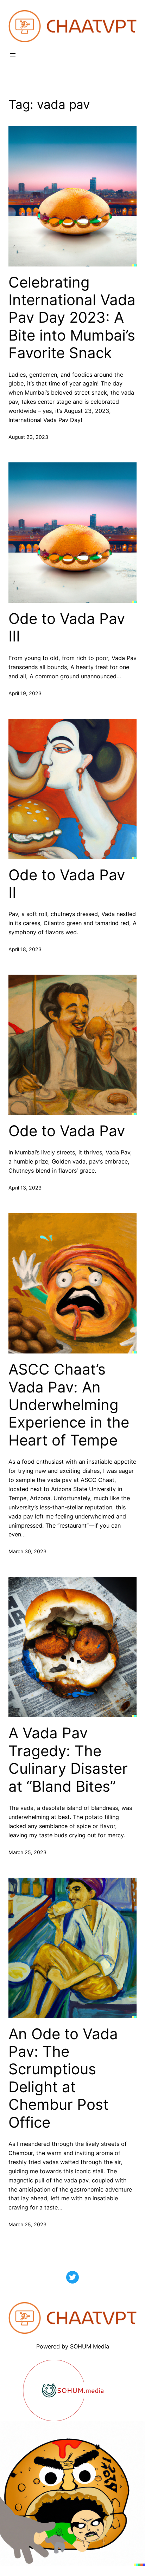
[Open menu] (13, 55)
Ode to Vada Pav (67, 1131)
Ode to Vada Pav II (67, 884)
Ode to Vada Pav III (67, 627)
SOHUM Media (90, 2346)
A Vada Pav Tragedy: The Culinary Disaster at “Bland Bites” (68, 1760)
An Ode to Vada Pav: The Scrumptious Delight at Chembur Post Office (63, 2078)
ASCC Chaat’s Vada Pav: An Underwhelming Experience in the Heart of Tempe (69, 1405)
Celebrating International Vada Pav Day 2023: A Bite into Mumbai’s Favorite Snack (72, 318)
